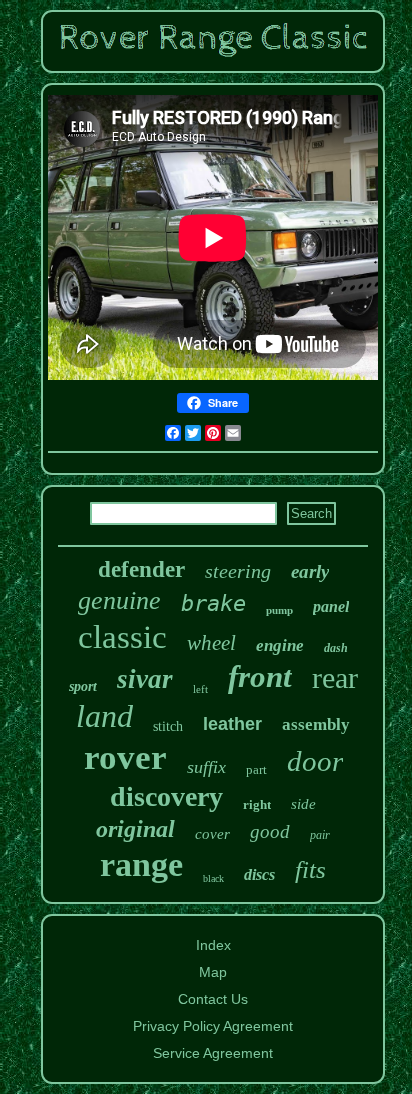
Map (213, 972)
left (200, 689)
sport (83, 686)
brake (213, 603)
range (141, 864)
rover (125, 757)
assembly (316, 724)
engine (280, 645)
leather (232, 724)
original (135, 829)
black (213, 878)
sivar (145, 679)
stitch (168, 726)
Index (213, 945)
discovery (166, 796)
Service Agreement (213, 1053)
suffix (206, 767)
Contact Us (213, 999)
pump (279, 610)
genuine (119, 600)
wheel (211, 643)
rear (335, 677)
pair (320, 835)
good (270, 831)
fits (310, 869)
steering (238, 571)
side (303, 804)
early (310, 571)
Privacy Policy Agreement (213, 1026)
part (256, 769)
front (260, 676)
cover (212, 834)
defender (141, 569)
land (104, 716)
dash (336, 648)
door (315, 761)
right (257, 804)
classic (122, 637)
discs (259, 874)
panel (331, 606)
